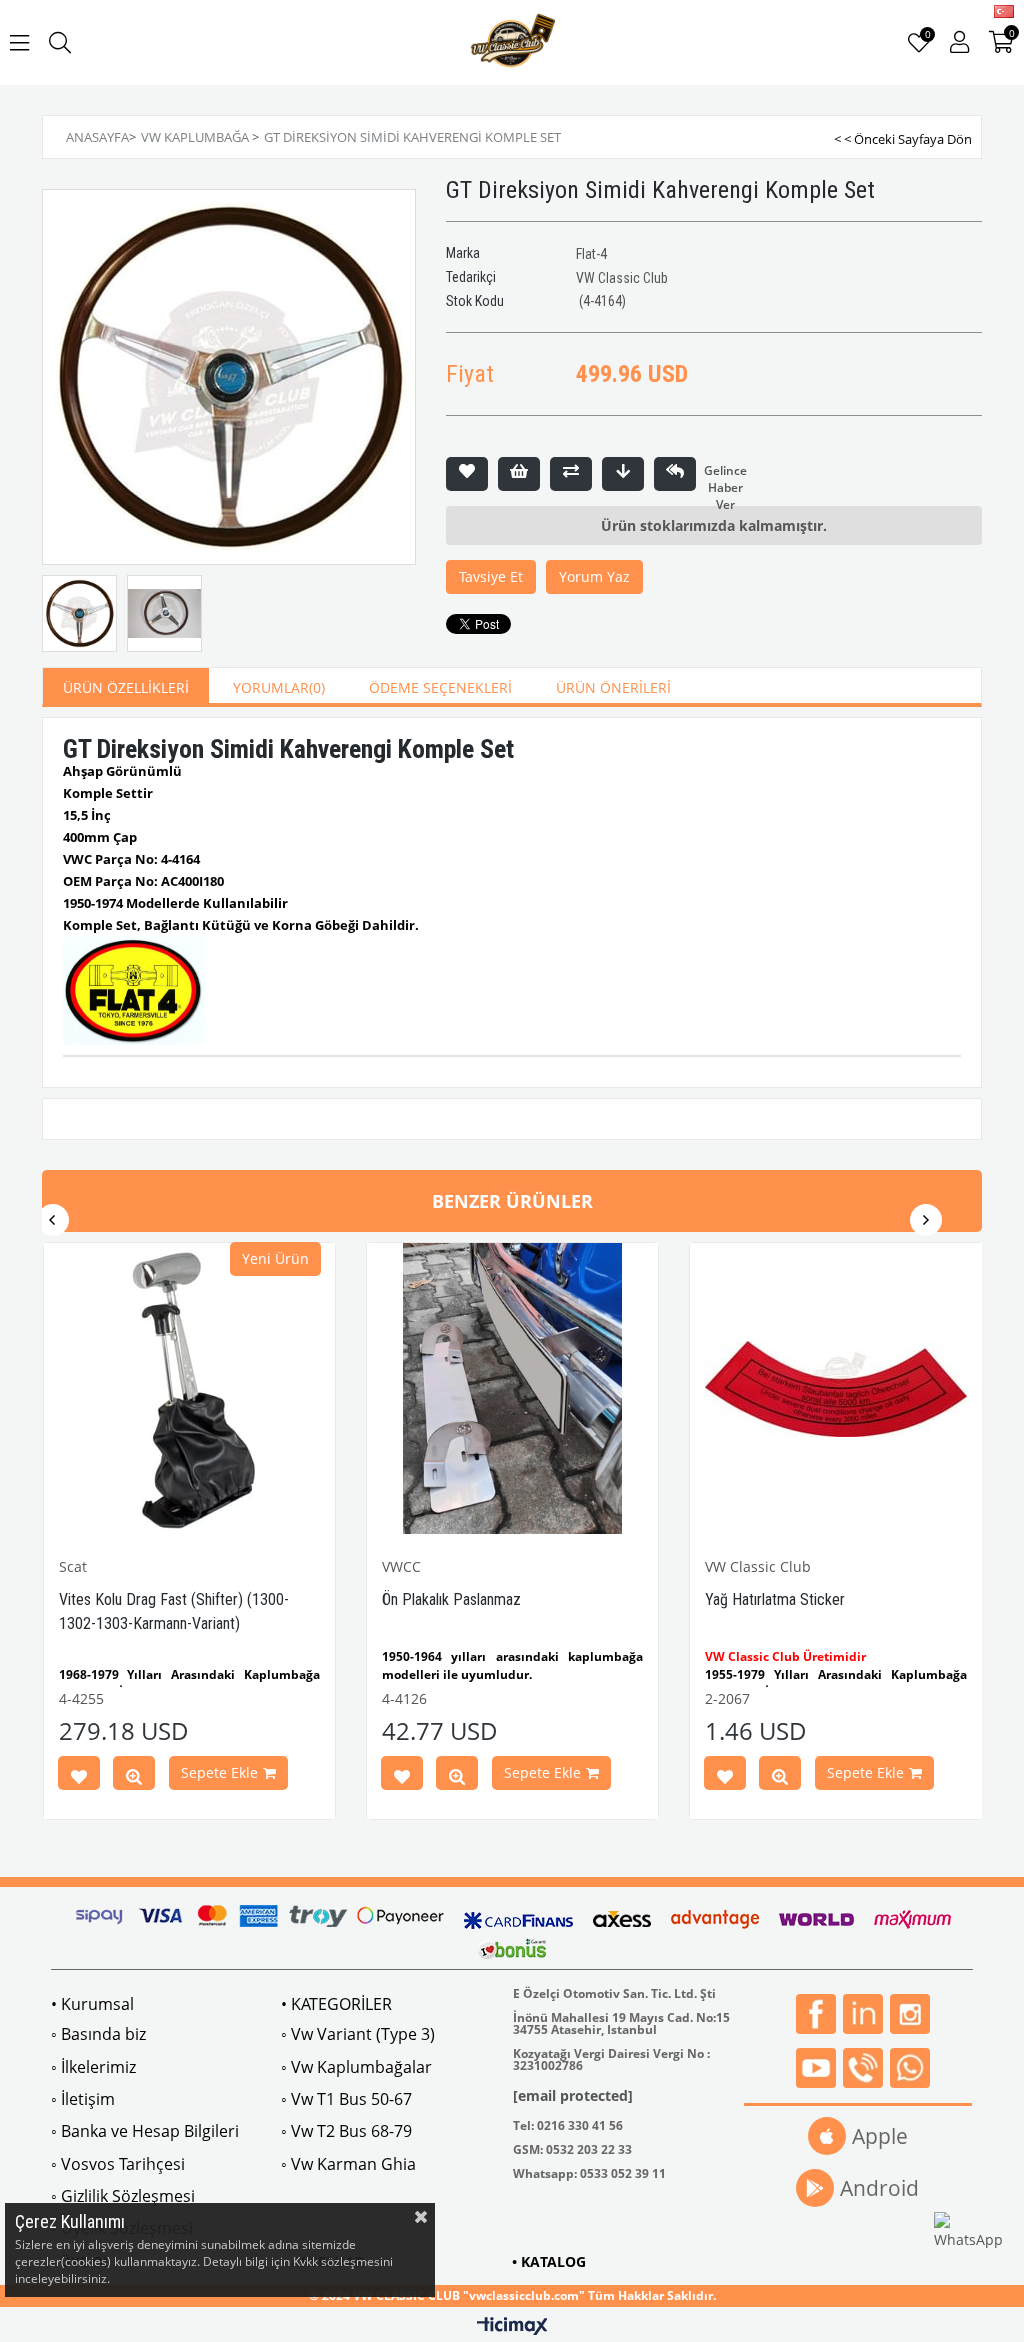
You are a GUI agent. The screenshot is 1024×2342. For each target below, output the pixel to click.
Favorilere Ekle (79, 1777)
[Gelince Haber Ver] (675, 474)
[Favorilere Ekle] (467, 474)
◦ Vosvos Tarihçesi (118, 2164)
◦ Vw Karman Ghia (348, 2164)
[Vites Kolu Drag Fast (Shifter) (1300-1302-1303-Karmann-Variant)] (189, 1388)
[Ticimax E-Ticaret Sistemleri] (512, 2327)
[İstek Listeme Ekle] (519, 474)
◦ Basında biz (98, 2034)
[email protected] (573, 2095)
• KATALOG (549, 2261)
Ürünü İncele (134, 1777)
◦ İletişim (83, 2099)
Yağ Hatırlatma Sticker (775, 1599)
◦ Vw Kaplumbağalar (356, 2067)
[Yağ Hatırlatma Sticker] (835, 1388)
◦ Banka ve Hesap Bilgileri (145, 2131)
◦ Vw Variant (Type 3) (358, 2034)
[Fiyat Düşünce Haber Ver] (623, 474)
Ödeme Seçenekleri (440, 687)
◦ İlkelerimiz (93, 2067)
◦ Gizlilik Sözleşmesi (123, 2196)
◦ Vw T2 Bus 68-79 (346, 2131)
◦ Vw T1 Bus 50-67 (346, 2099)
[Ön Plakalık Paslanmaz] (512, 1388)
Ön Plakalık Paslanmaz (451, 1599)
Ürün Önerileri (613, 687)
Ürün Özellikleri (126, 687)
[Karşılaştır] (571, 474)
